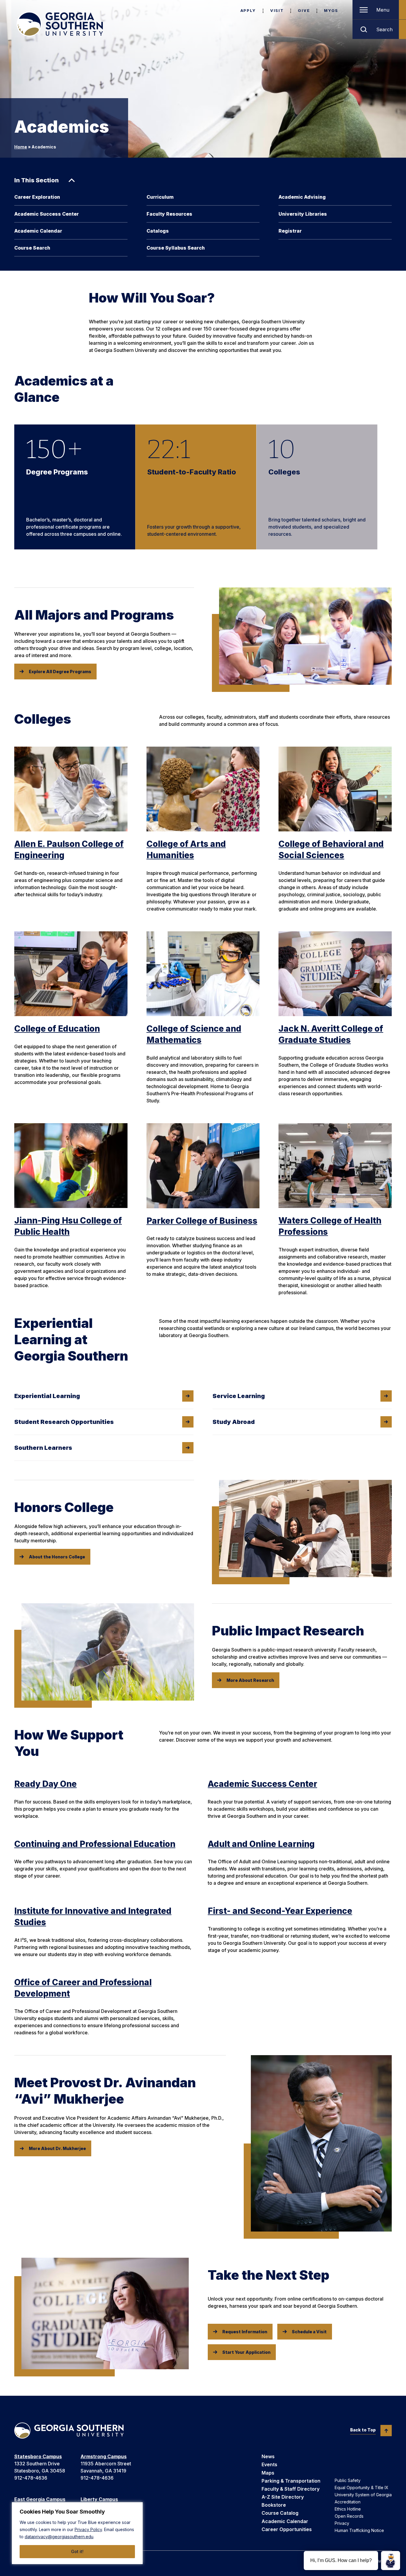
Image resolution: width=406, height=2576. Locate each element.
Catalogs (158, 231)
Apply (248, 10)
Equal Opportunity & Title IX (362, 2488)
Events (269, 2464)
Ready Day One (45, 1784)
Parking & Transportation (291, 2481)
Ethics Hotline (348, 2509)
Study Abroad (234, 1422)
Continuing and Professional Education (95, 1844)
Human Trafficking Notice (359, 2530)
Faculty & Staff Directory (291, 2489)
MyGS (331, 10)
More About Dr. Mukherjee (57, 2148)
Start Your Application (246, 2352)
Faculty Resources (169, 214)
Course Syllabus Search (176, 248)
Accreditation (348, 2502)
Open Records (349, 2516)
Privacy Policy (88, 2529)
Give (304, 10)
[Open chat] (391, 2561)
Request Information (245, 2332)
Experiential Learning (47, 1396)
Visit (277, 10)
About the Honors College (57, 1557)
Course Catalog (280, 2513)
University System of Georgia (363, 2495)
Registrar (290, 231)
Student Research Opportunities (64, 1422)
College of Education (57, 1029)
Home (21, 147)
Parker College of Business (202, 1221)
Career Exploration (37, 197)
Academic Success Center (47, 214)
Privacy (342, 2523)
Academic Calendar (38, 231)
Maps (268, 2473)
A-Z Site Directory (283, 2497)
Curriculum (160, 197)
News (268, 2456)
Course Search (32, 248)
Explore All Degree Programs (60, 672)
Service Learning (239, 1396)
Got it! (77, 2551)
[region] (77, 2533)
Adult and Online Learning (261, 1844)
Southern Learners (43, 1448)
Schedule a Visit (309, 2332)
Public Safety (348, 2480)
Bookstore (274, 2505)
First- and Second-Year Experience (280, 1911)
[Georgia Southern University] (60, 24)
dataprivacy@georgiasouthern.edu (59, 2537)
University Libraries (303, 214)
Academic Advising (302, 197)
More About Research (250, 1680)
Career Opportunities (287, 2529)
